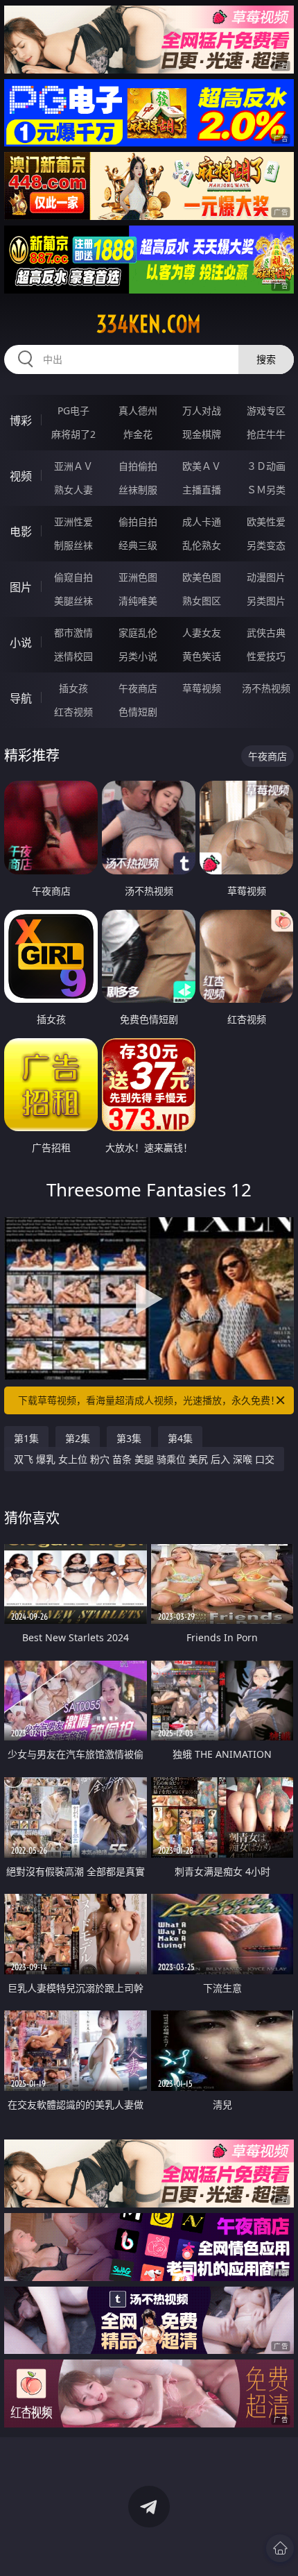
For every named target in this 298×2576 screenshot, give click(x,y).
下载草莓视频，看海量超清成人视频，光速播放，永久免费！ (149, 1400)
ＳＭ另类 (266, 490)
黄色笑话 (202, 656)
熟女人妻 (73, 490)
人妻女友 (202, 633)
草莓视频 (202, 688)
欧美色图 (202, 577)
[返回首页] (280, 2548)
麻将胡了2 (73, 434)
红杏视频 (73, 712)
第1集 (26, 1438)
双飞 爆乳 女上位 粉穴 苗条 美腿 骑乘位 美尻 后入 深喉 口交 (144, 1459)
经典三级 (138, 545)
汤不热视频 (266, 688)
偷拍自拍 (138, 522)
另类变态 (266, 545)
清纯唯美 (138, 601)
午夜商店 (138, 688)
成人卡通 (202, 522)
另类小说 (138, 656)
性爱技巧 (266, 656)
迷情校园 (73, 656)
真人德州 (138, 410)
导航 (21, 698)
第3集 (129, 1438)
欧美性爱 (266, 522)
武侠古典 (266, 633)
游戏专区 (266, 410)
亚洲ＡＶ (73, 466)
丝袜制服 (138, 490)
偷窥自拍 (73, 577)
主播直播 (202, 490)
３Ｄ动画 (266, 466)
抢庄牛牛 (266, 434)
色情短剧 (138, 712)
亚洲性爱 (73, 522)
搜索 (266, 359)
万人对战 (202, 410)
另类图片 (266, 601)
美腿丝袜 (73, 601)
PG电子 (73, 410)
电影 (21, 532)
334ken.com (149, 324)
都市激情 (73, 633)
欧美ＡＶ (202, 466)
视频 (21, 476)
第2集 (78, 1438)
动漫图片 (266, 577)
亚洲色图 (138, 577)
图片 (21, 587)
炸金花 (138, 434)
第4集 (180, 1438)
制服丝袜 (73, 545)
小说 (21, 643)
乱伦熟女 (202, 545)
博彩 (21, 421)
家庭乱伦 (138, 633)
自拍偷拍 (138, 466)
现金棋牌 (202, 434)
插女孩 (73, 688)
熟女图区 (202, 601)
